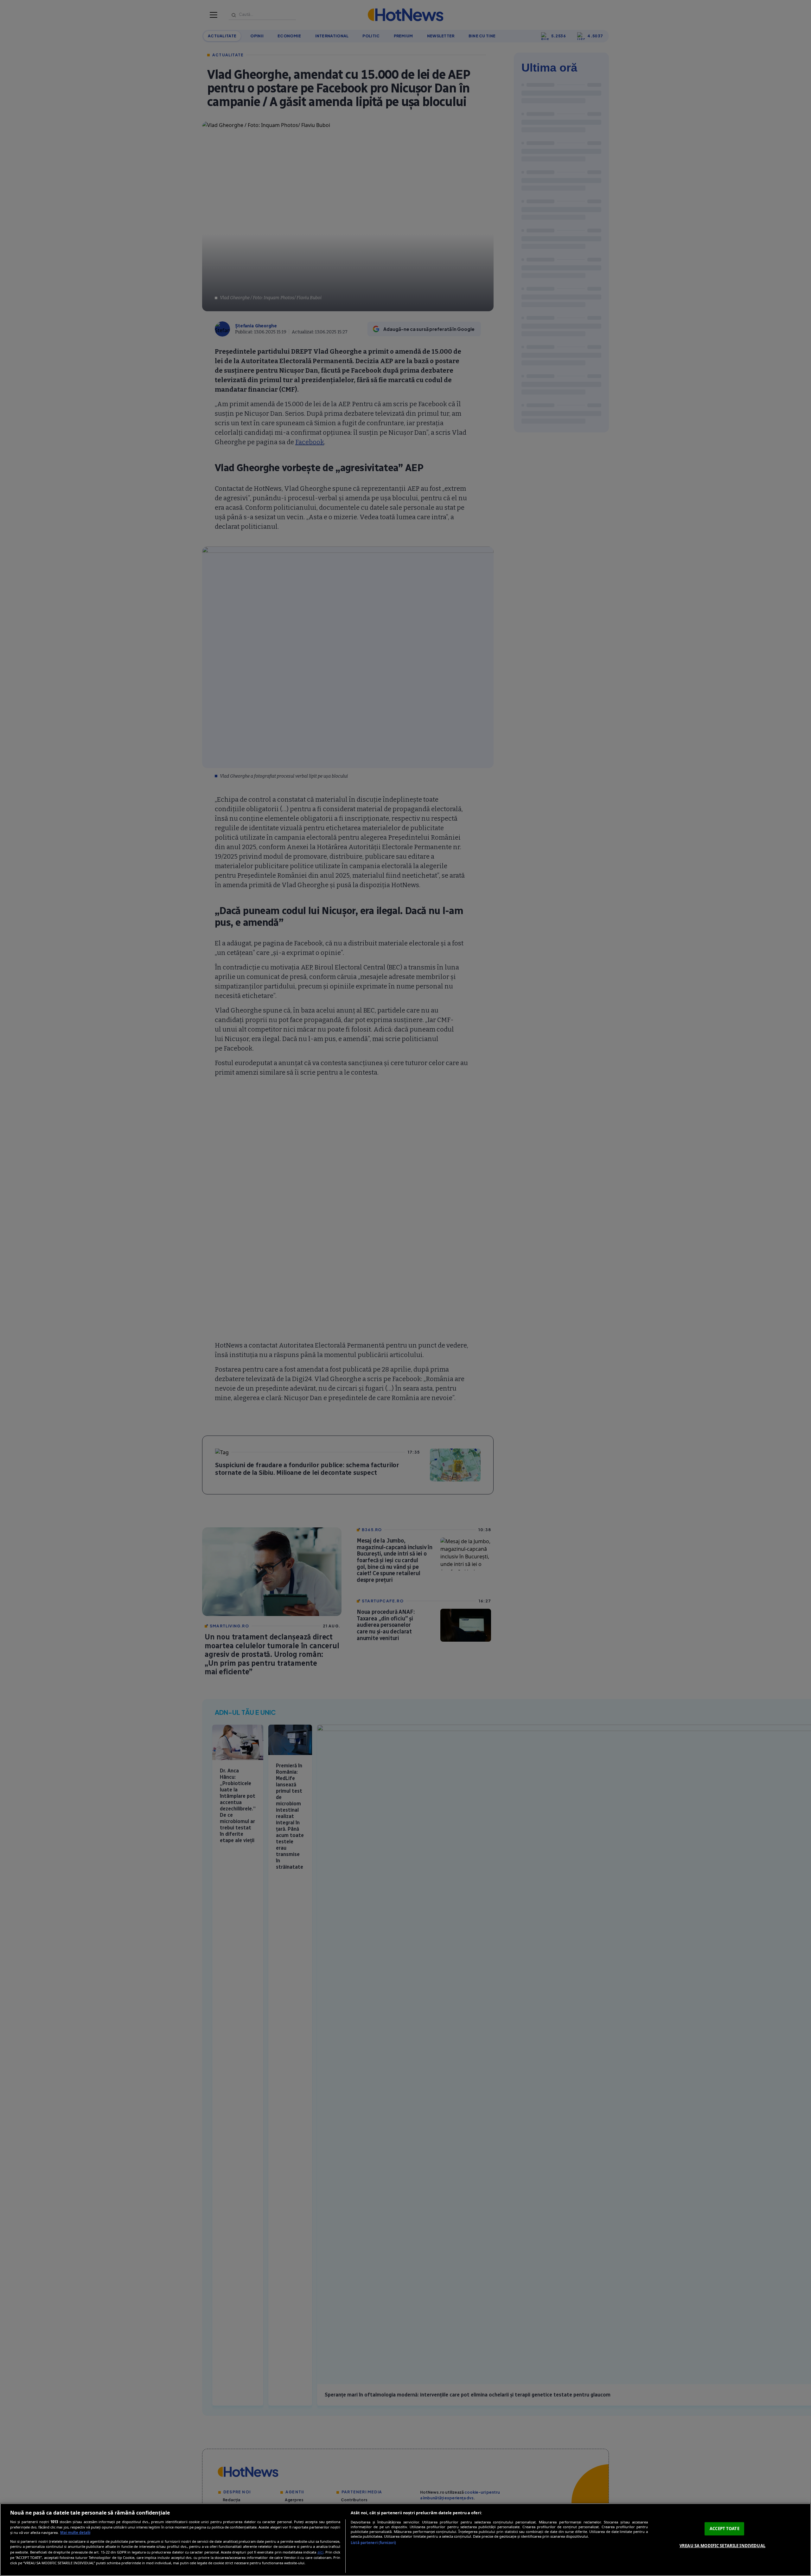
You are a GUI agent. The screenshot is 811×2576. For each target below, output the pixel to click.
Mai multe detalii (75, 2532)
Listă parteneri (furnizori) (373, 2543)
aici (320, 2552)
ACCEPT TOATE (725, 2529)
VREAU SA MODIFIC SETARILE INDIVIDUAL (722, 2546)
